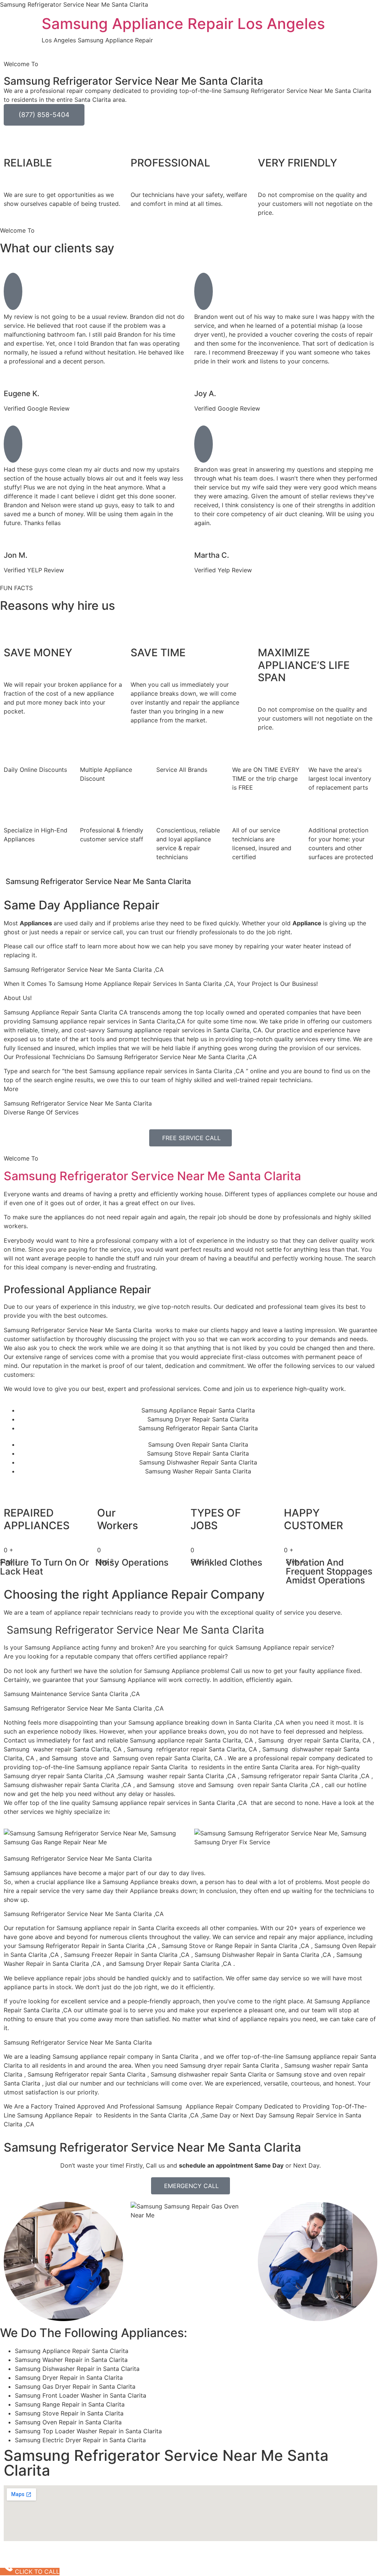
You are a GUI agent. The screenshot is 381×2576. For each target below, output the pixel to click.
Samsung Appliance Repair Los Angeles (183, 24)
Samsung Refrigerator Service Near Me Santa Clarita (152, 1176)
